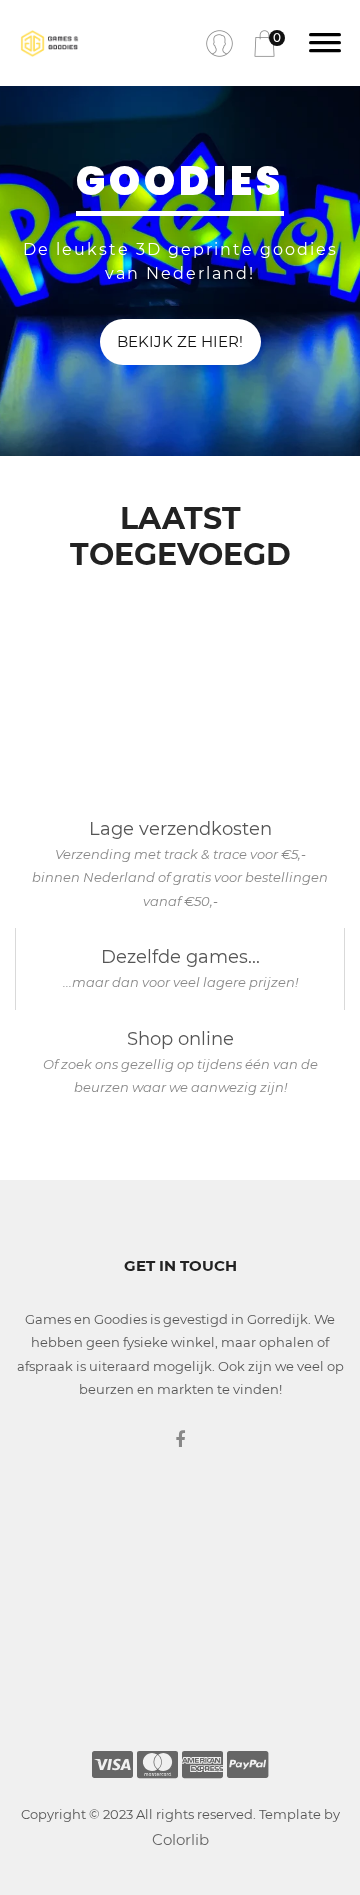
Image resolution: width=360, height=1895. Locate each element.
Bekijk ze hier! (180, 341)
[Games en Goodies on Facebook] (180, 1440)
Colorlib (180, 1839)
